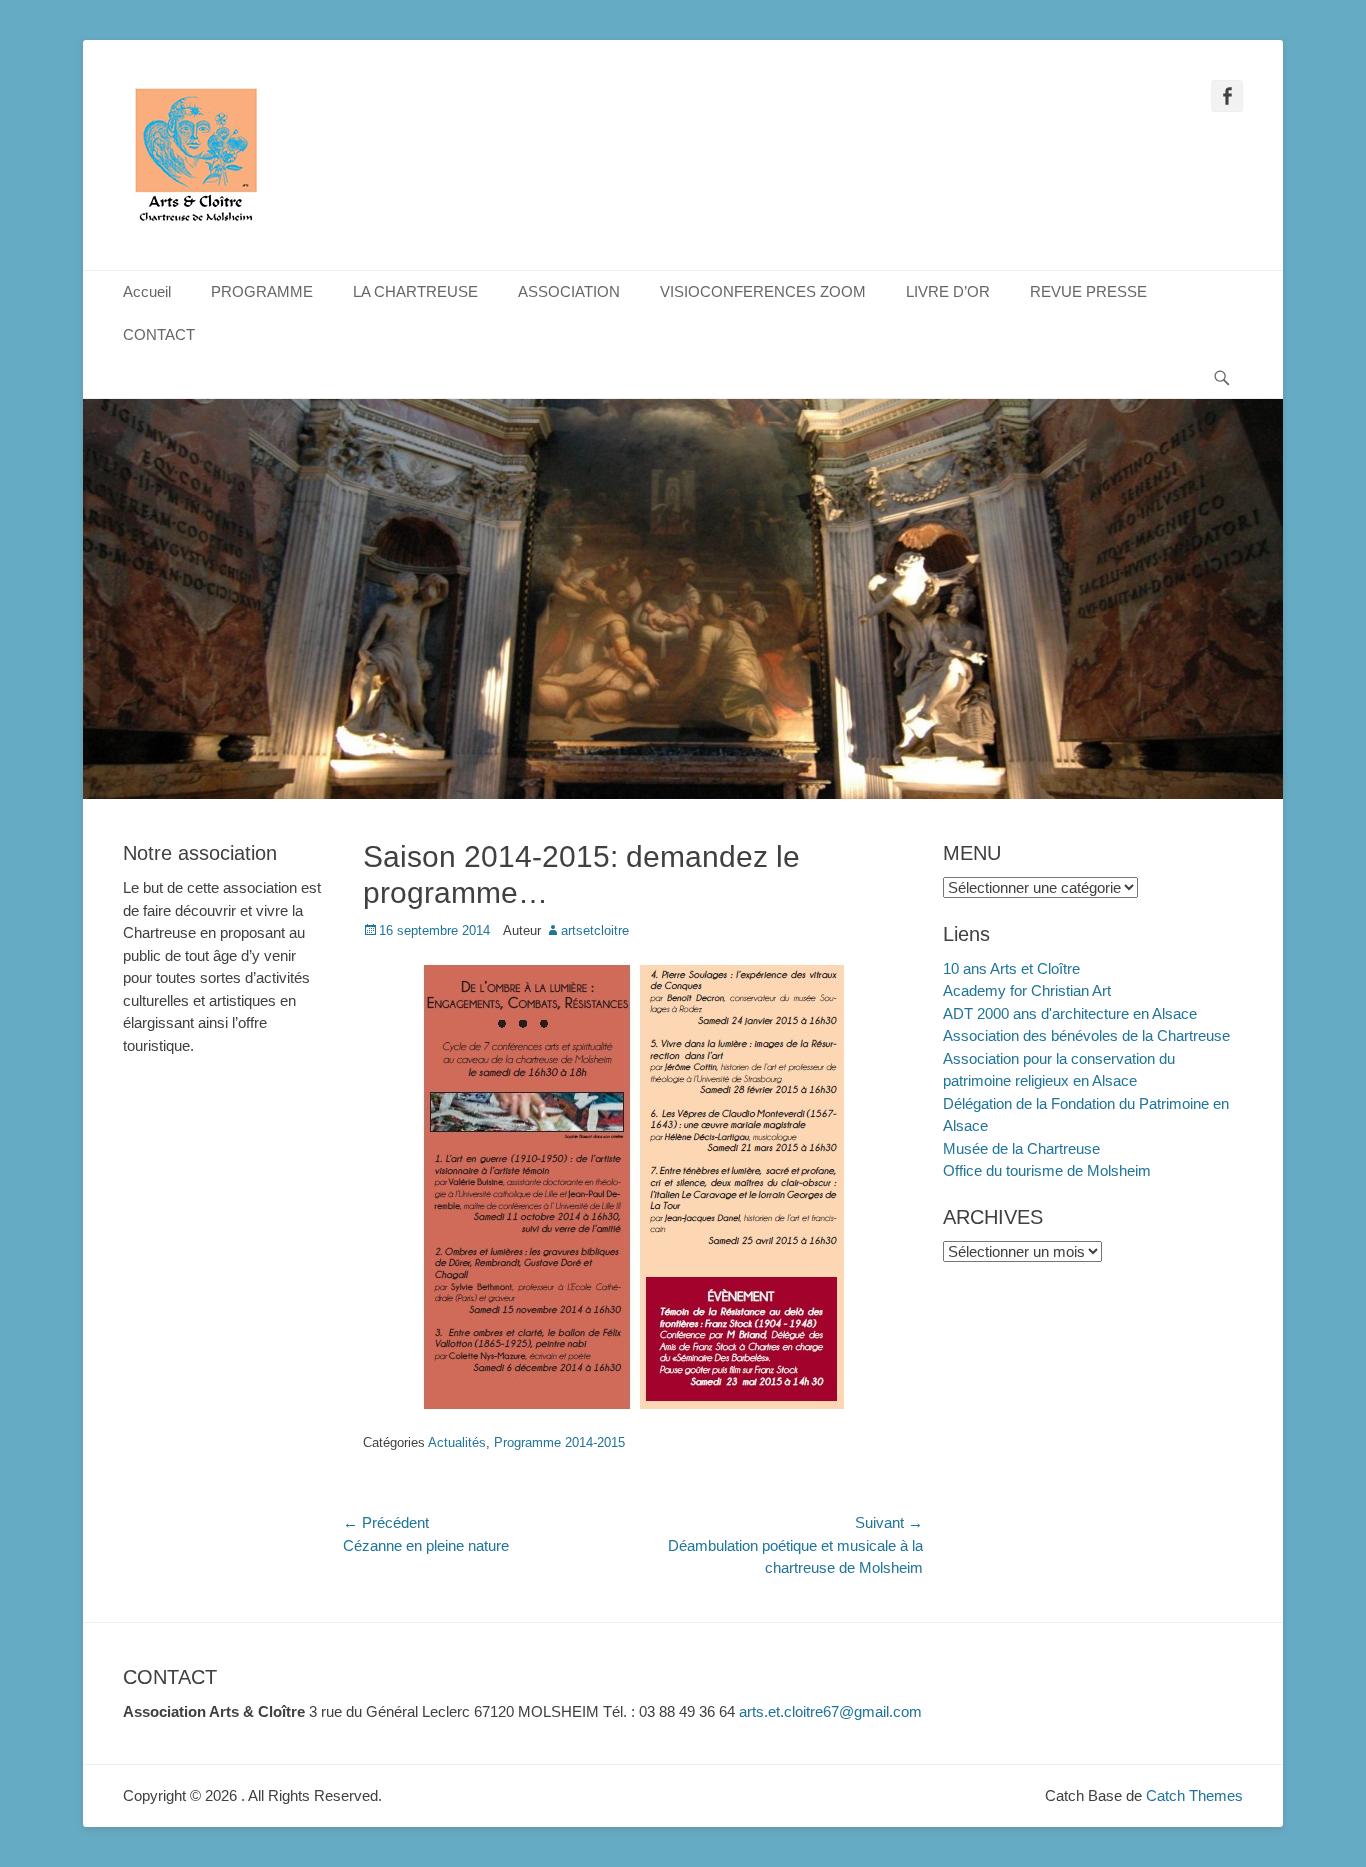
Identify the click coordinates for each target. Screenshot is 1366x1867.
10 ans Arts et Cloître (1011, 968)
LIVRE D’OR (948, 291)
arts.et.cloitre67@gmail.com (830, 1711)
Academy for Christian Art (1027, 990)
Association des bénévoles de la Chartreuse (1086, 1035)
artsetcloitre (595, 930)
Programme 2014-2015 (559, 1442)
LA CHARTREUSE (415, 291)
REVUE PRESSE (1088, 291)
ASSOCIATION (569, 291)
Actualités (457, 1442)
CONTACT (159, 334)
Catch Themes (1194, 1795)
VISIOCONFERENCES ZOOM (763, 291)
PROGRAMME (262, 291)
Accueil (147, 291)
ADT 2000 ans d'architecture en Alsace (1070, 1013)
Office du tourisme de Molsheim (1047, 1170)
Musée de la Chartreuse (1021, 1148)
